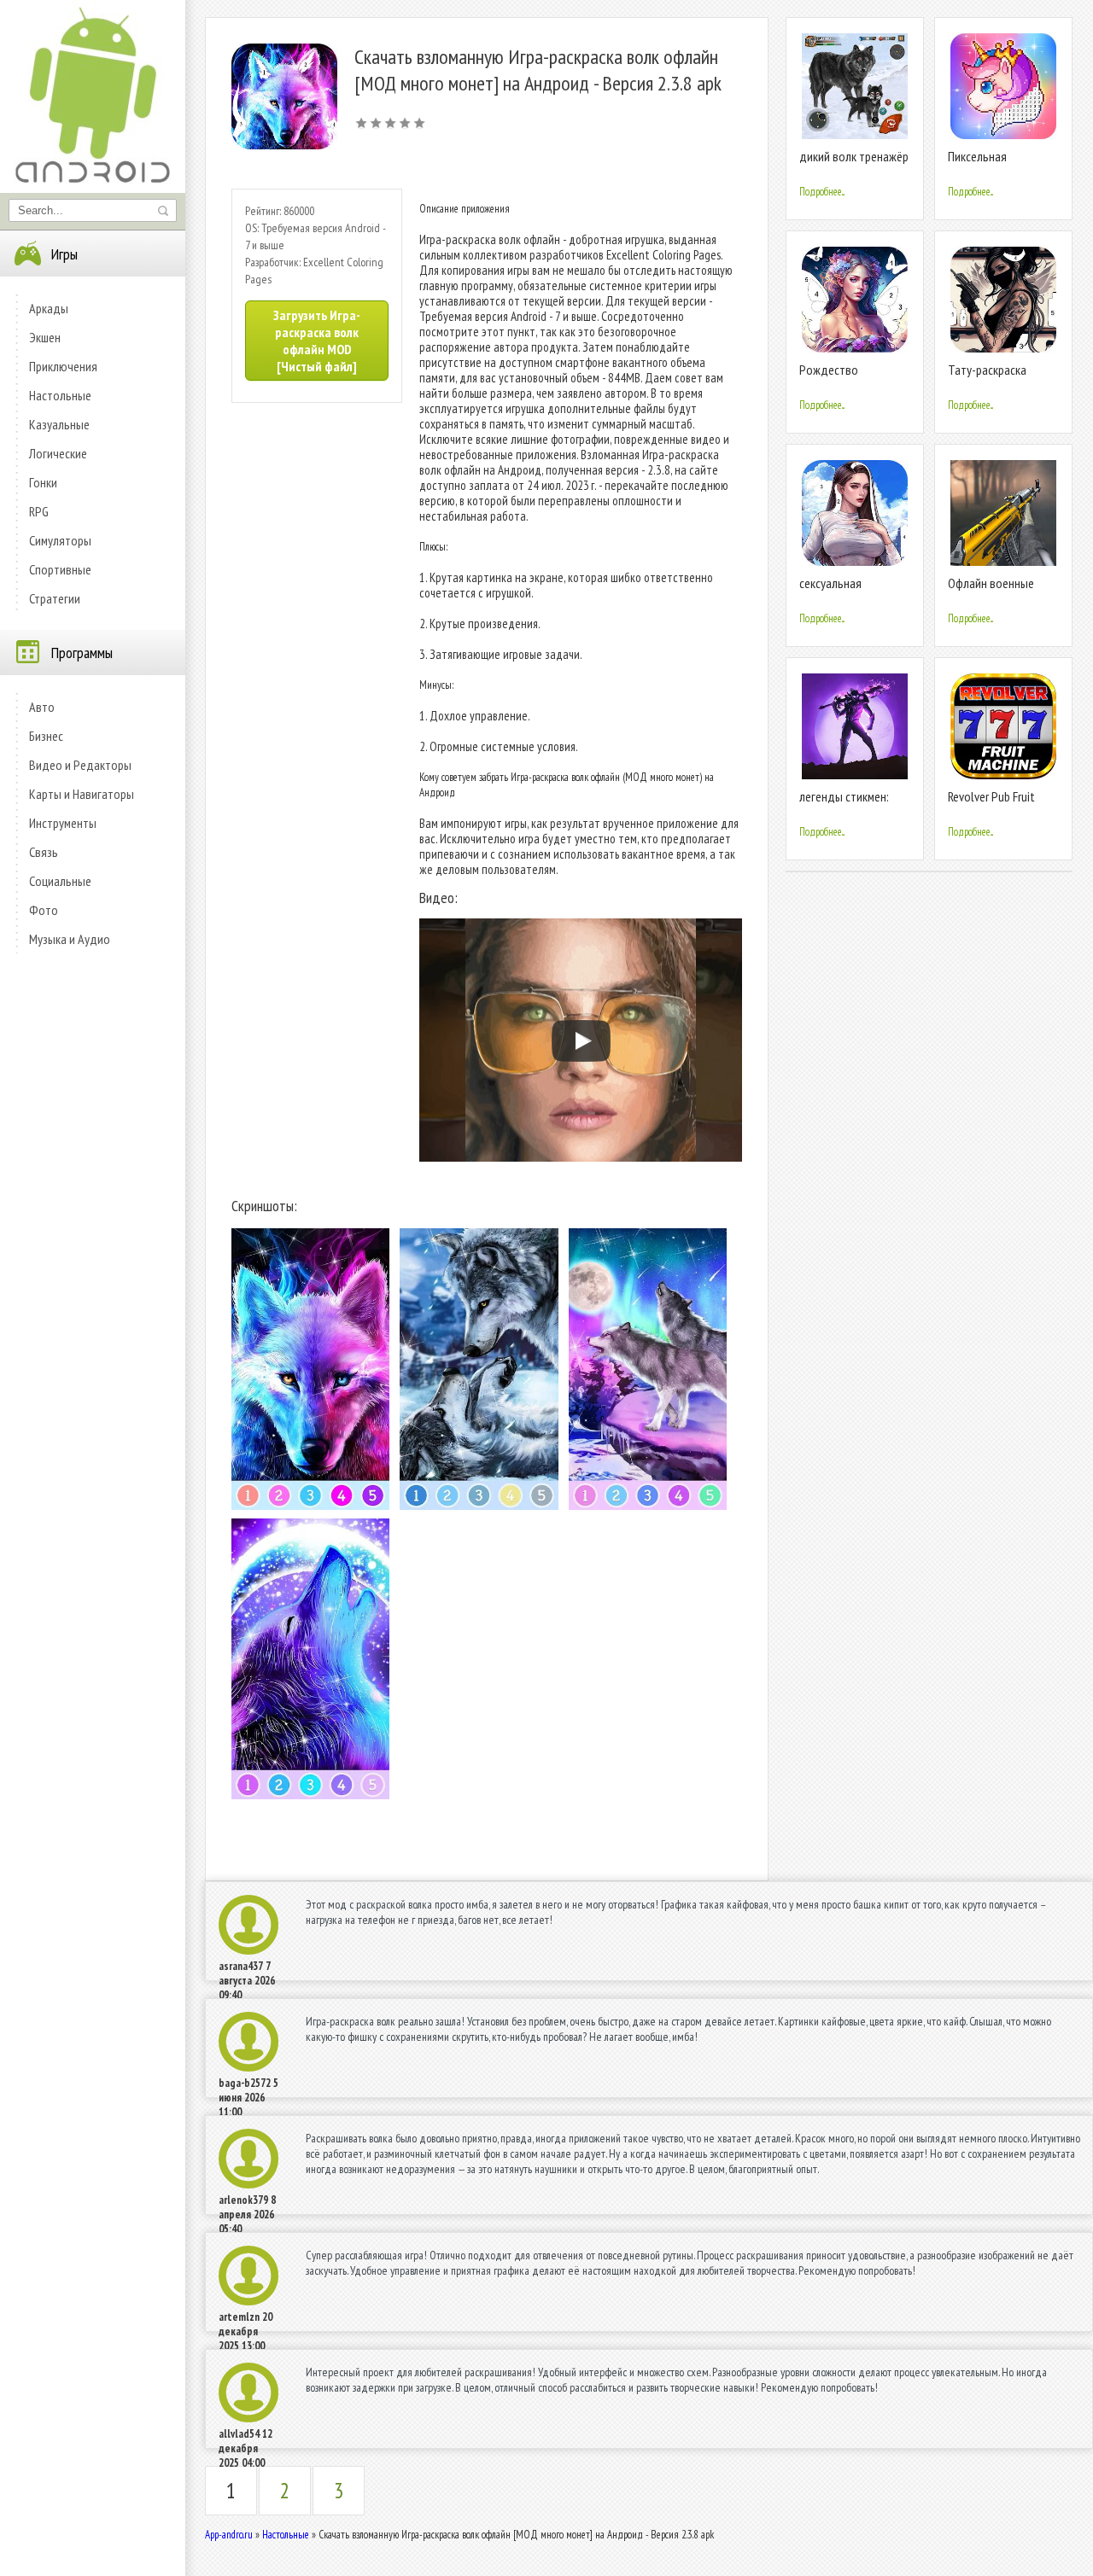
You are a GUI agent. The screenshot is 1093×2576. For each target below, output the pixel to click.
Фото (44, 910)
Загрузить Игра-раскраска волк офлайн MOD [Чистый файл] (317, 341)
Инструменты (63, 823)
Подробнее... (822, 192)
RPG (39, 511)
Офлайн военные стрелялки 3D (991, 590)
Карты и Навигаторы (82, 794)
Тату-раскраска (987, 370)
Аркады (49, 308)
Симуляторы (60, 540)
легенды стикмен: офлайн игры (844, 804)
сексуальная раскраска (830, 590)
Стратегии (55, 598)
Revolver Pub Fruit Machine (991, 804)
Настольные (60, 395)
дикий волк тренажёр (854, 156)
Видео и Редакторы (80, 765)
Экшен (45, 337)
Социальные (60, 881)
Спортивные (60, 569)
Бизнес (46, 736)
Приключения (63, 366)
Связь (44, 852)
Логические (58, 453)
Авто (42, 707)
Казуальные (59, 424)
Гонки (43, 482)
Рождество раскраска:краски (842, 377)
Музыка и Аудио (70, 939)
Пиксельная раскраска (977, 163)
